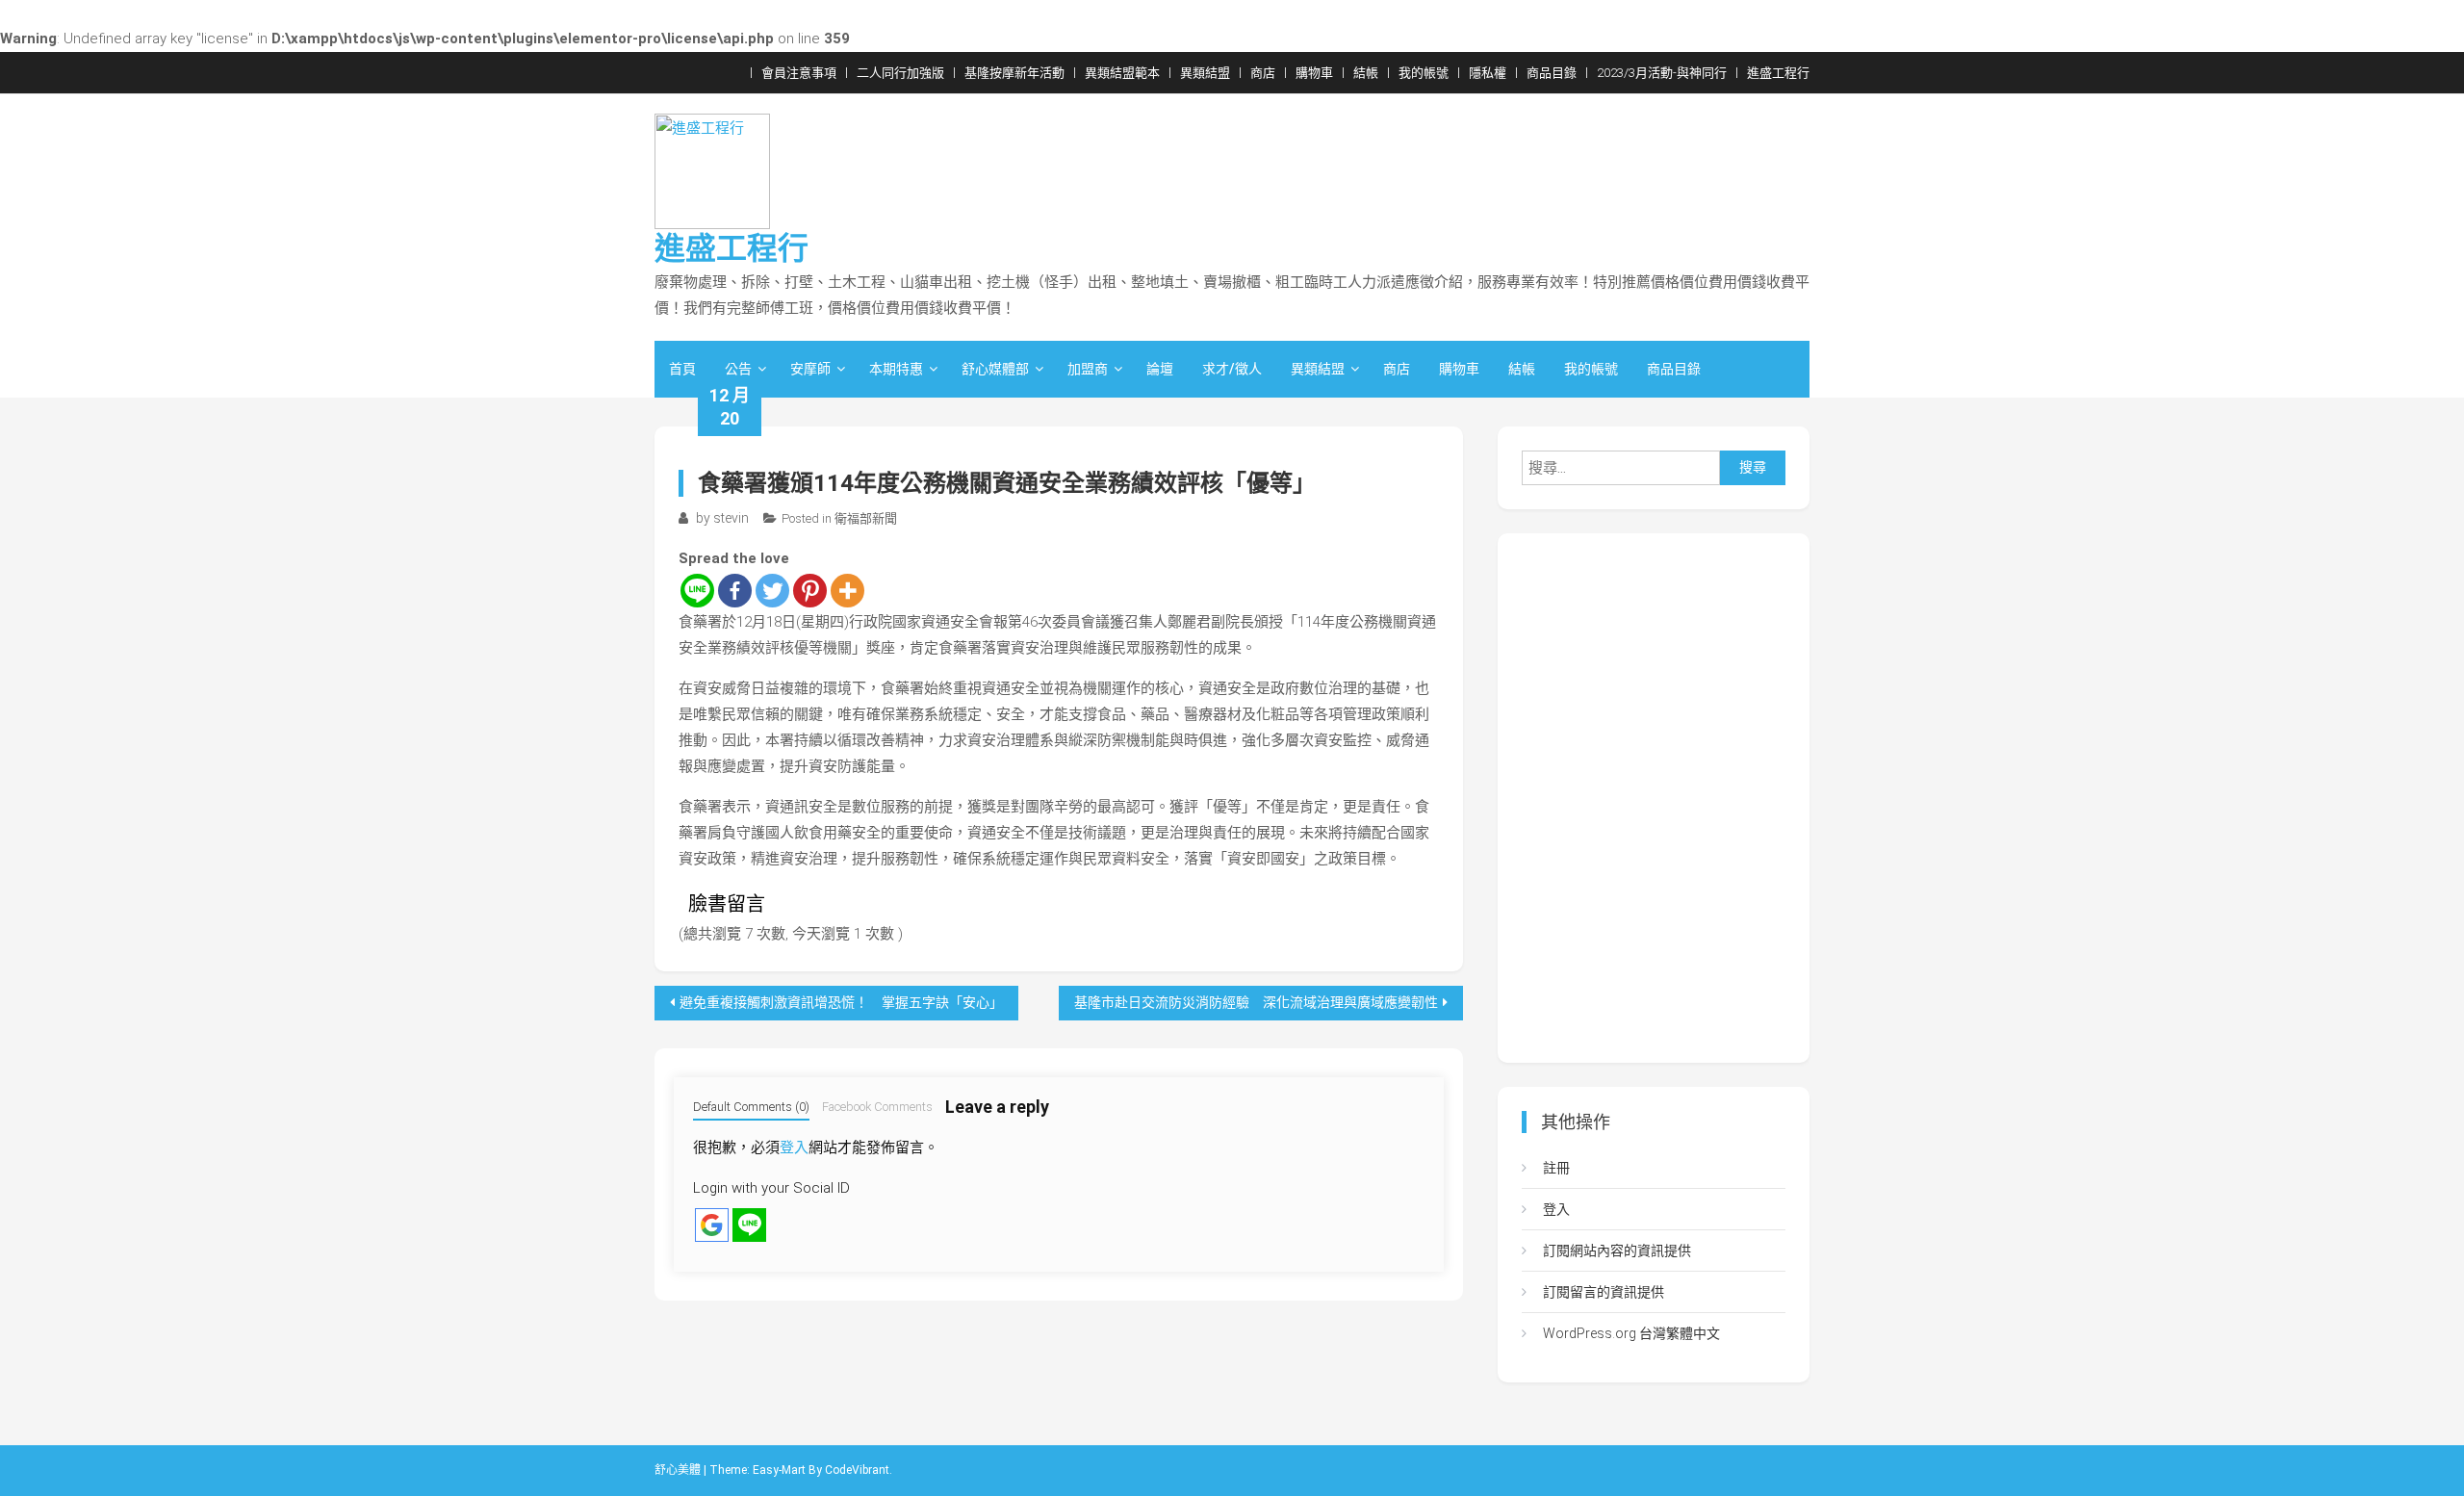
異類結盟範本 (1122, 73)
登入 (794, 1148)
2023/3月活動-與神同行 (1662, 73)
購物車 (1314, 73)
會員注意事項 (799, 73)
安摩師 (810, 369)
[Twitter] (772, 591)
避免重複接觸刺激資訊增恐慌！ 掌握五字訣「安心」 (841, 1002)
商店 (1263, 73)
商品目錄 (1552, 73)
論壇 (1160, 369)
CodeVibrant (857, 1470)
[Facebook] (735, 591)
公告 (738, 369)
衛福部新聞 (866, 518)
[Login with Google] (712, 1225)
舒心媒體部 (995, 369)
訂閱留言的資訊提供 (1604, 1292)
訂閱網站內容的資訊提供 (1617, 1251)
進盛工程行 (1778, 73)
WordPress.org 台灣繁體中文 (1631, 1333)
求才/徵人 (1232, 369)
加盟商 (1088, 369)
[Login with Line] (749, 1225)
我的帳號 (1424, 73)
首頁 (682, 369)
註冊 (1556, 1168)
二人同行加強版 (900, 73)
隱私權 (1488, 73)
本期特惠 (896, 369)
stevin (731, 518)
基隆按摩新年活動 (1014, 73)
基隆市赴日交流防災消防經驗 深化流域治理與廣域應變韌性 (1256, 1002)
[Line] (697, 591)
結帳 (1366, 73)
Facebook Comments (877, 1107)
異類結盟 (1205, 73)
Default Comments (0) (751, 1107)
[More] (847, 591)
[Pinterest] (810, 591)
